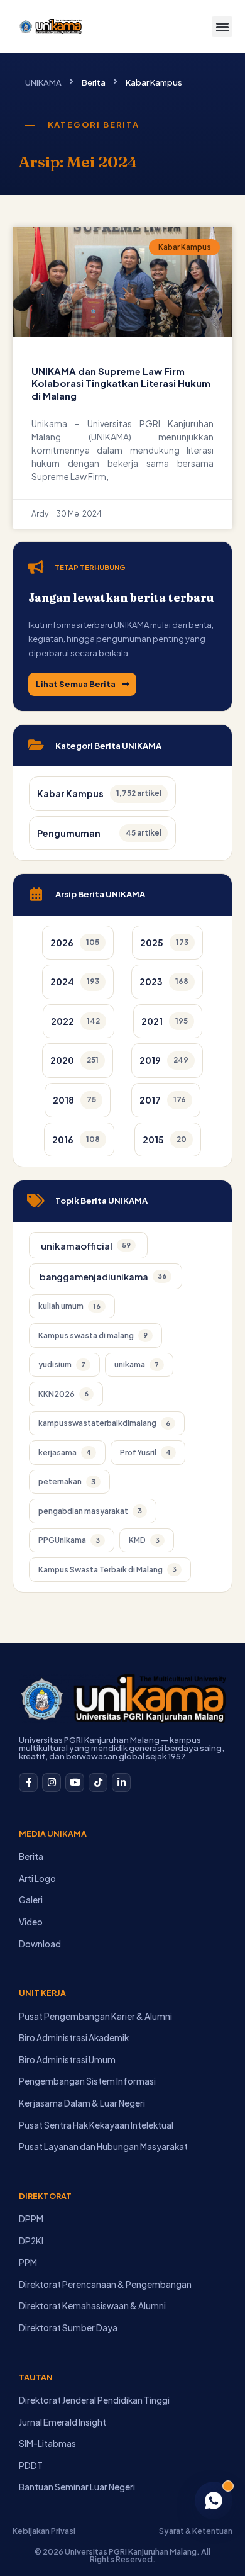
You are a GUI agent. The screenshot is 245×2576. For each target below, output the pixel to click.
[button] (222, 27)
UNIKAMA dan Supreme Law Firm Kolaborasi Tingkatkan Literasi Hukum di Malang (121, 383)
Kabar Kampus (154, 82)
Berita (94, 82)
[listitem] (78, 943)
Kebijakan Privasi (44, 2531)
